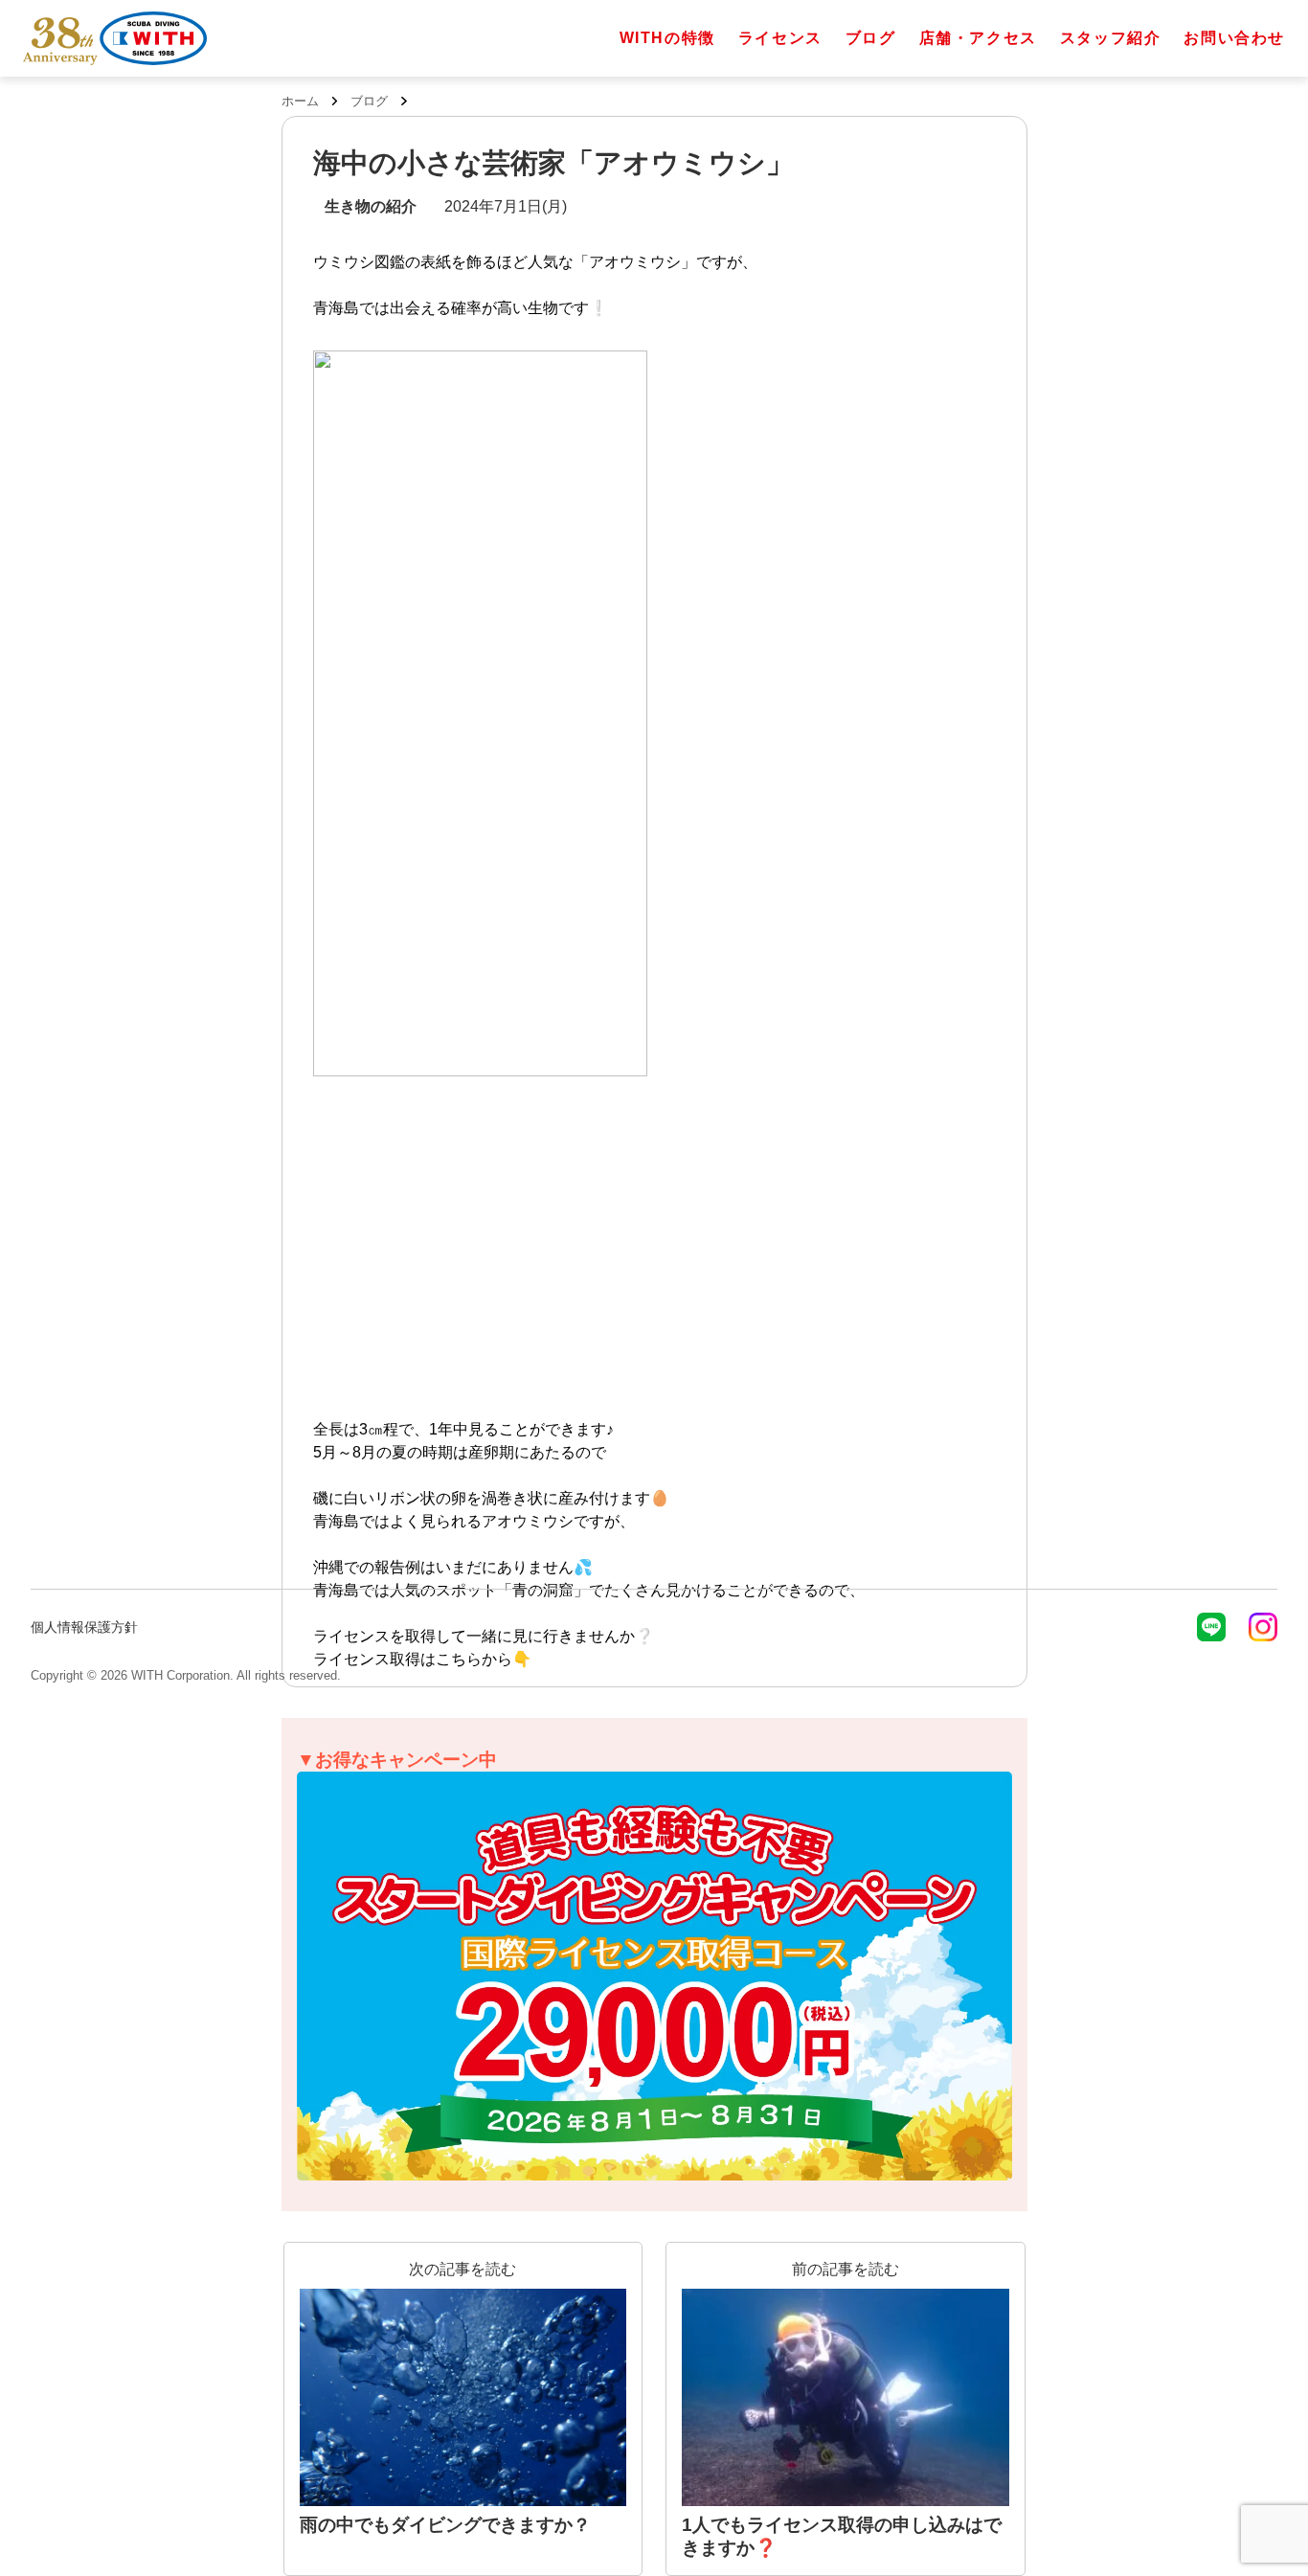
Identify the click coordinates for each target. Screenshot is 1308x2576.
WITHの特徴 (667, 38)
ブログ (871, 38)
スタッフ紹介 (1111, 38)
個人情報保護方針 (84, 1627)
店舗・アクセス (978, 38)
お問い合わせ (1234, 38)
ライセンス (780, 38)
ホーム (300, 101)
